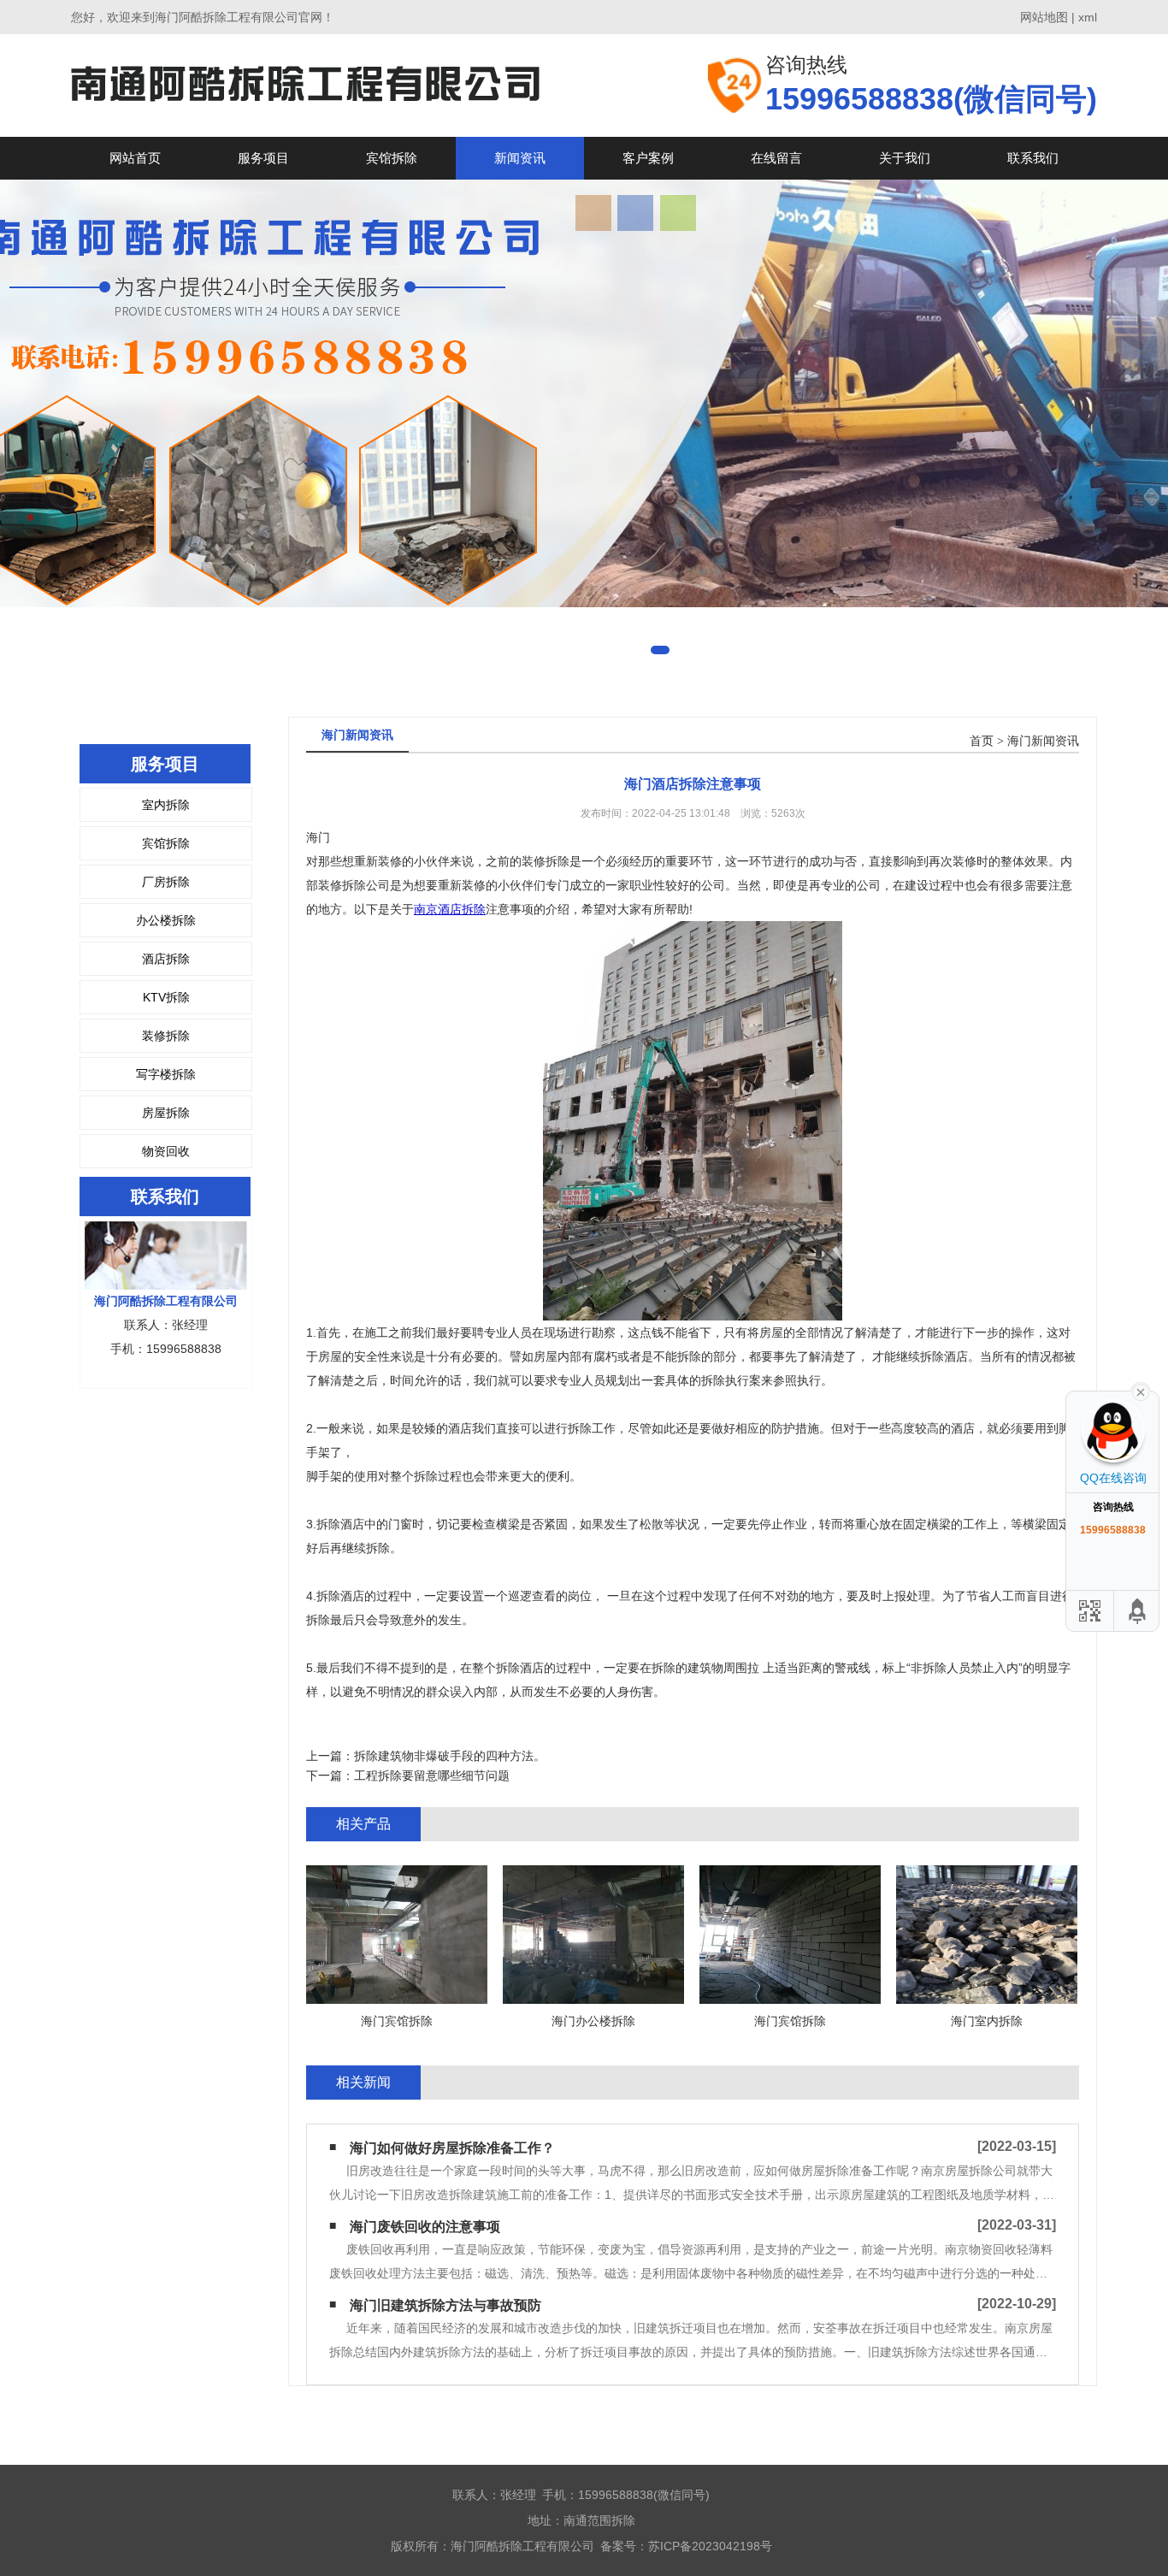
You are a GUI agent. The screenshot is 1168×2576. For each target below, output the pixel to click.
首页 (982, 741)
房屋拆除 (166, 1113)
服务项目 (263, 158)
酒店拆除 (166, 959)
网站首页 (135, 158)
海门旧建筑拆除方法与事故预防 (445, 2305)
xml (1088, 17)
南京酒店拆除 (450, 909)
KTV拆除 (166, 997)
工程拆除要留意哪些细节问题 (432, 1775)
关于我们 (905, 158)
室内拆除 (166, 805)
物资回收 (166, 1151)
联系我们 (1033, 158)
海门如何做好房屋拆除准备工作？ (452, 2148)
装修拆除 (166, 1036)
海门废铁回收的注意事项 (425, 2227)
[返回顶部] (1138, 1611)
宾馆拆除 (392, 158)
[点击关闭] (1141, 1391)
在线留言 (776, 158)
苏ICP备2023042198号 (710, 2546)
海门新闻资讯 (1043, 741)
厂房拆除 (166, 882)
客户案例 (648, 158)
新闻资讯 (520, 158)
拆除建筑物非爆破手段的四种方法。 (450, 1756)
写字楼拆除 (166, 1074)
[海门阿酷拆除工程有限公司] (305, 85)
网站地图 (1044, 17)
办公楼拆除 (166, 920)
